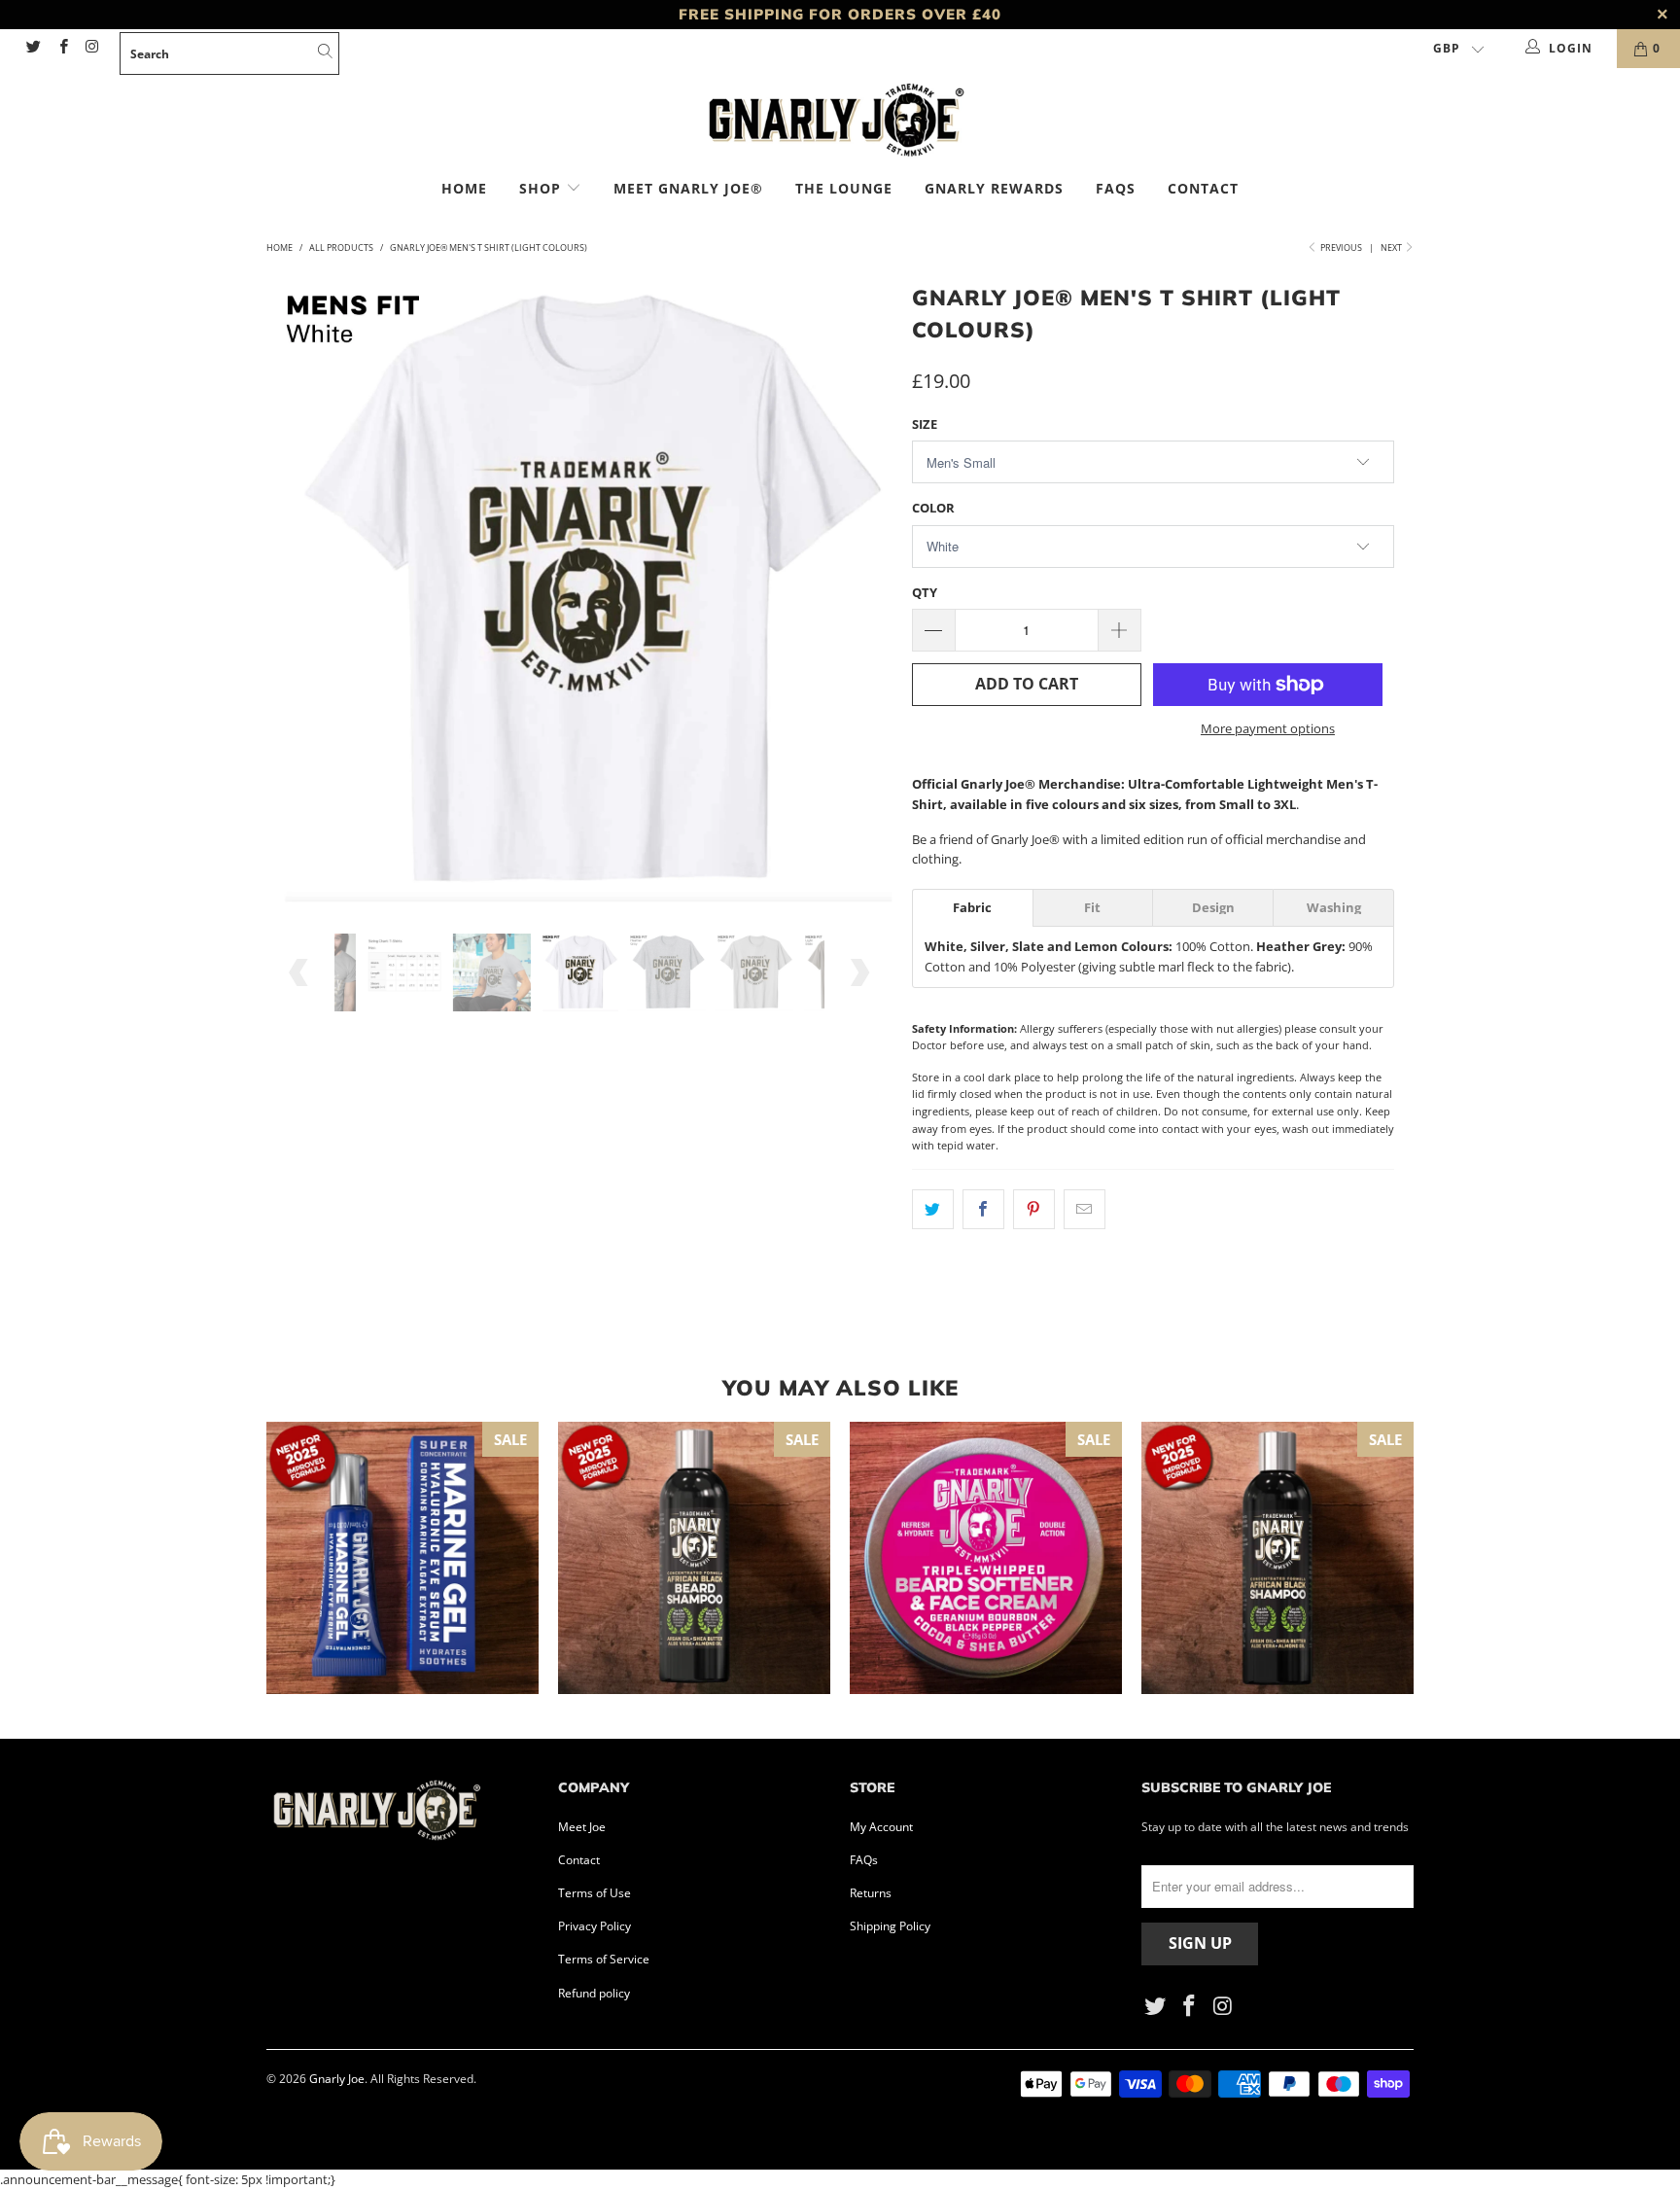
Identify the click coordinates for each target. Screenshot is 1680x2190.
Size (925, 424)
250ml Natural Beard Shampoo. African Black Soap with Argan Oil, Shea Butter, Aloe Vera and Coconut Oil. (694, 1558)
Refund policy (594, 1993)
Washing (1334, 908)
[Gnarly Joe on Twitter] (33, 48)
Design (1213, 908)
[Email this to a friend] (1085, 1209)
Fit (1092, 908)
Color (933, 508)
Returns (871, 1893)
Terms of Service (604, 1959)
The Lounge (844, 188)
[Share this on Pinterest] (1034, 1209)
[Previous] (300, 591)
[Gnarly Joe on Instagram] (92, 48)
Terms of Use (595, 1893)
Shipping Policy (890, 1926)
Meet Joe (582, 1827)
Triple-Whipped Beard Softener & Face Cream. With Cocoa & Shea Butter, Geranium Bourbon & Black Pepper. (986, 1558)
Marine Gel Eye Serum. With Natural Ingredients (402, 1558)
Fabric (972, 908)
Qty (925, 592)
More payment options (1268, 728)
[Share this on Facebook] (983, 1209)
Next (1392, 247)
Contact (1203, 188)
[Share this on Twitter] (933, 1209)
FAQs (1116, 188)
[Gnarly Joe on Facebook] (62, 48)
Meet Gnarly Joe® (688, 188)
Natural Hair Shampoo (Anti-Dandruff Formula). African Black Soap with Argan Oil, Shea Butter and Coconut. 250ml (1277, 1558)
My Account (881, 1827)
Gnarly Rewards (994, 188)
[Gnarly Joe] (840, 123)
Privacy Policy (595, 1926)
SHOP (542, 188)
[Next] (859, 591)
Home (464, 188)
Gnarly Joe (337, 2079)
